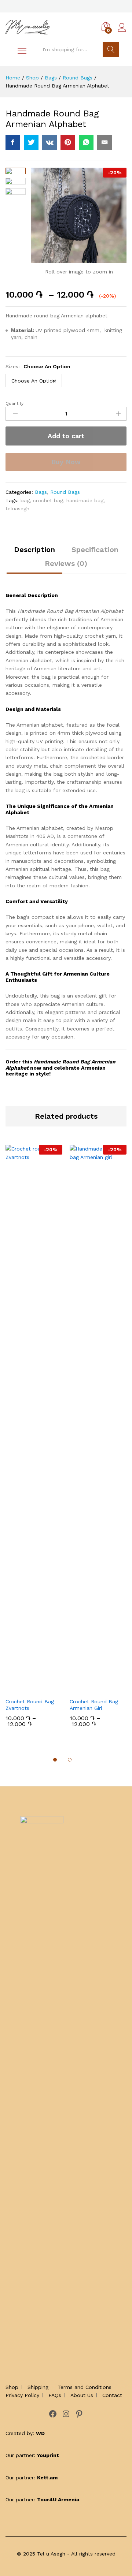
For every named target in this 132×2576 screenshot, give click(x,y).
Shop (12, 2387)
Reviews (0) (66, 563)
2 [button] (70, 1760)
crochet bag (48, 500)
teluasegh (17, 508)
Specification (95, 549)
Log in (122, 32)
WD (40, 2433)
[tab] (34, 553)
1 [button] (55, 1760)
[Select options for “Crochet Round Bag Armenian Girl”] (90, 1689)
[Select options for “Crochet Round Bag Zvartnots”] (26, 1689)
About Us (82, 2395)
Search (111, 49)
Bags (41, 492)
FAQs (55, 2395)
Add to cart (66, 436)
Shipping (38, 2387)
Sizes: (38, 366)
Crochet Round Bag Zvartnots (30, 1705)
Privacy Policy (22, 2395)
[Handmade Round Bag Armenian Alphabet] (13, 142)
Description (34, 549)
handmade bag (85, 500)
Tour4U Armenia (58, 2499)
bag (25, 500)
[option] (34, 1441)
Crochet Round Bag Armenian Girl (94, 1705)
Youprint (48, 2455)
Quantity (14, 403)
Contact (112, 2395)
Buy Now (66, 462)
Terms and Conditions (85, 2387)
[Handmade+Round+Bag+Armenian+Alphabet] (31, 142)
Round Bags (65, 492)
